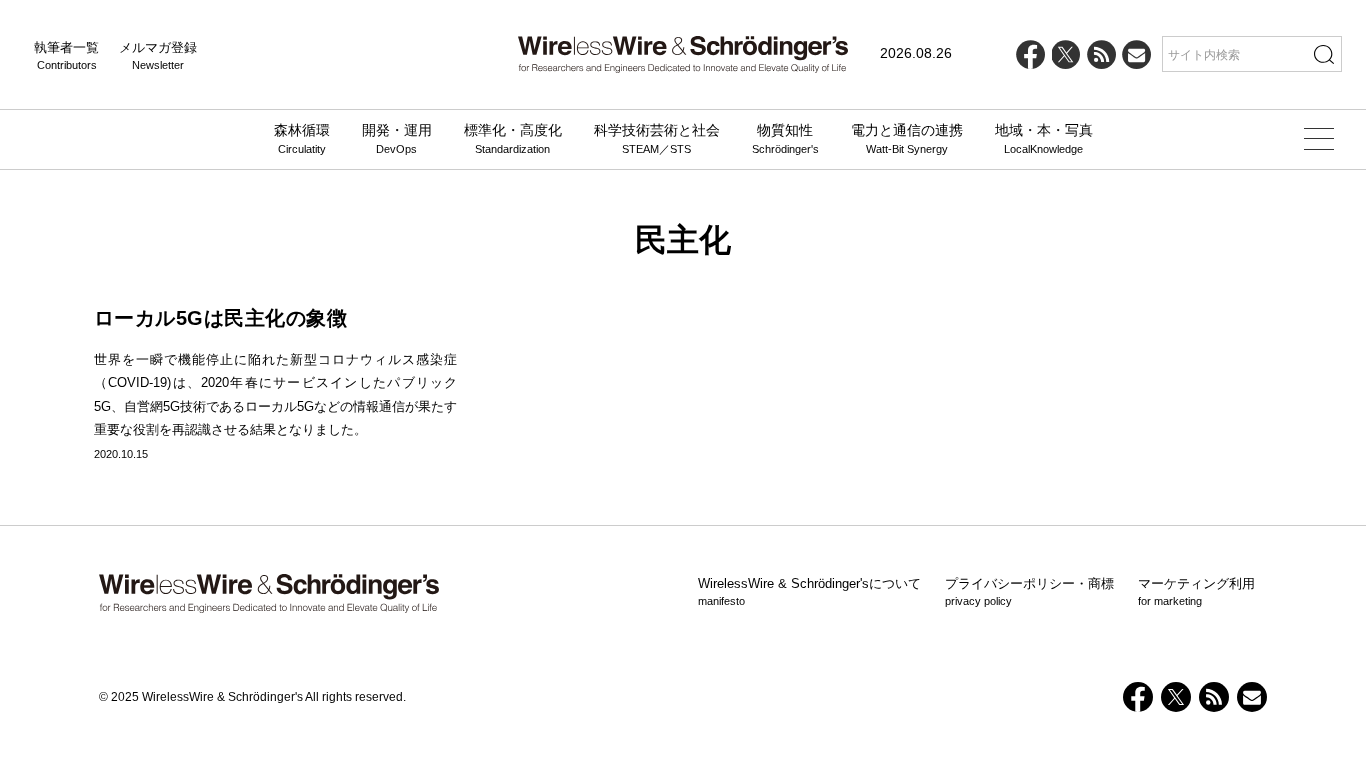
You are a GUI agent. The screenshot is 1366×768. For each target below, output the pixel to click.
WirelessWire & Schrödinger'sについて (809, 592)
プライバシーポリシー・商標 (1029, 592)
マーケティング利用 (1196, 592)
